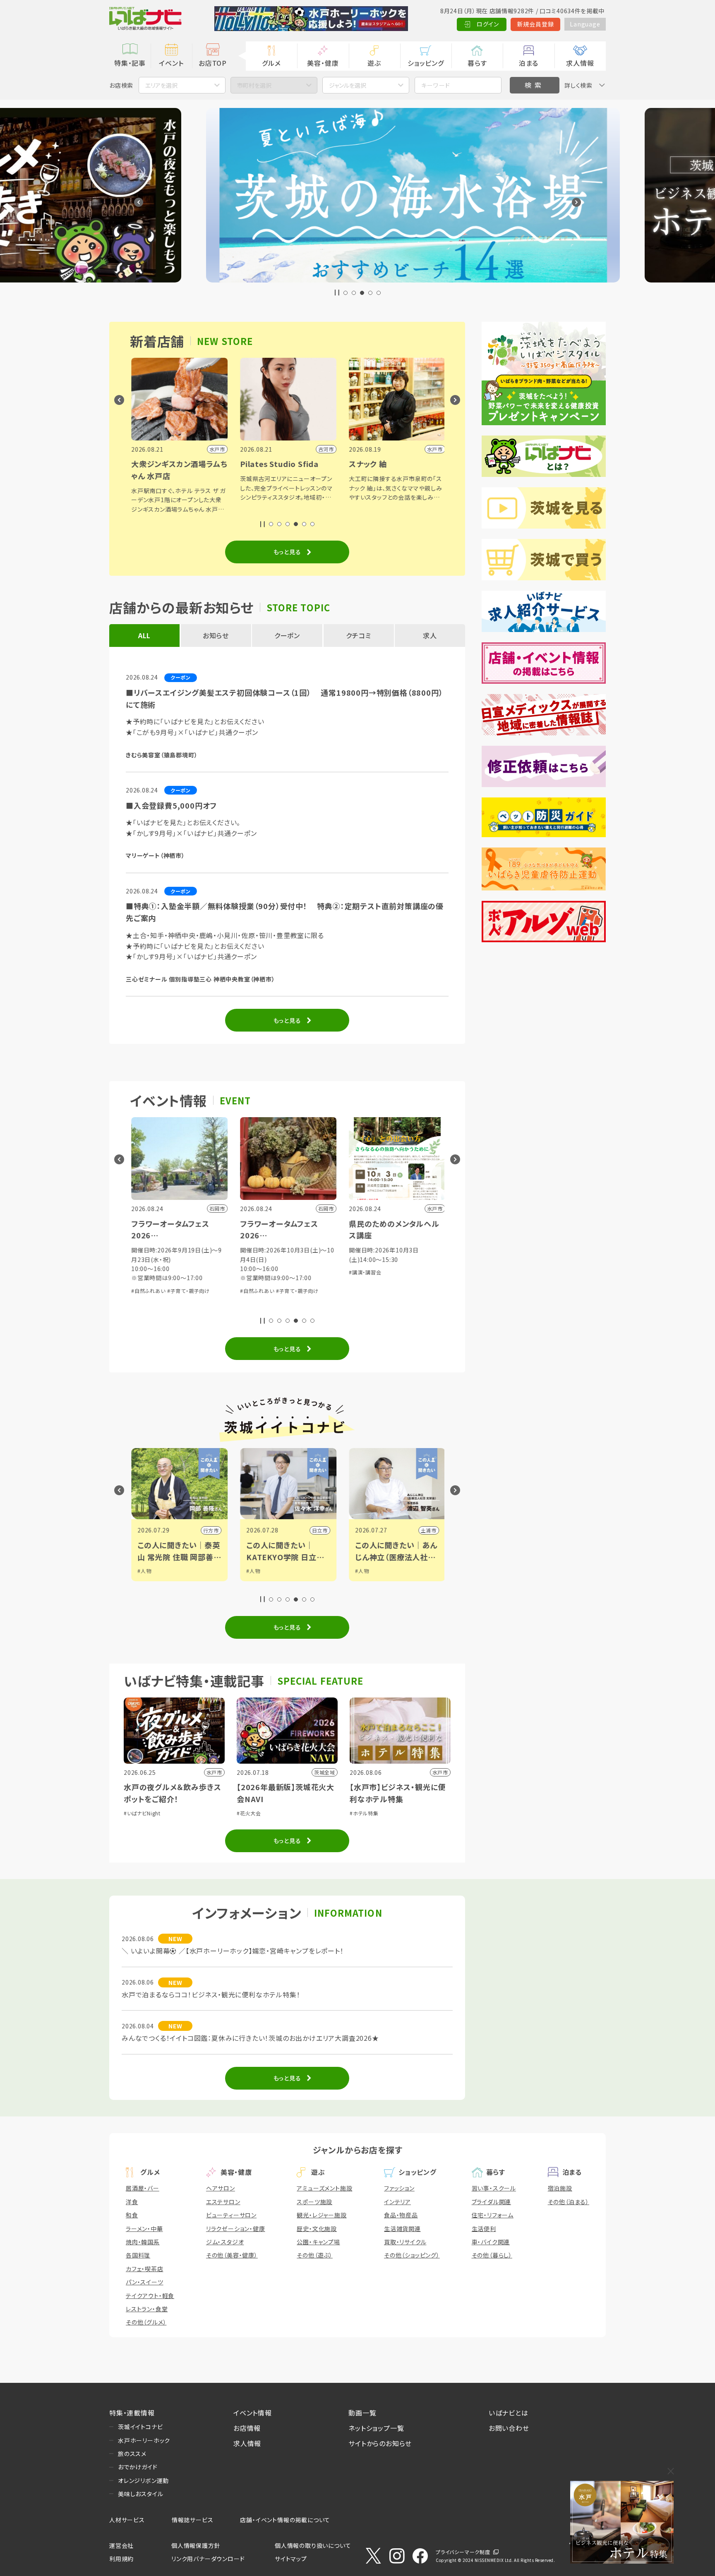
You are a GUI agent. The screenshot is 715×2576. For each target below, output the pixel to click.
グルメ (271, 63)
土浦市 (351, 1530)
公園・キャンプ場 (318, 2242)
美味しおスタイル (140, 2494)
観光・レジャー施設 (322, 2215)
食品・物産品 (401, 2215)
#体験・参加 (393, 1281)
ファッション (399, 2188)
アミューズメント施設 (324, 2188)
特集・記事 (130, 63)
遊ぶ (374, 63)
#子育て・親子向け (219, 1291)
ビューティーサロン (231, 2215)
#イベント (397, 1571)
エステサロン (223, 2202)
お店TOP (213, 63)
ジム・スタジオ (225, 2242)
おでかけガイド (138, 2467)
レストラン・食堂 (147, 2309)
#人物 (175, 1571)
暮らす (477, 63)
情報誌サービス (193, 2520)
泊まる (529, 63)
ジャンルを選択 (348, 85)
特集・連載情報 (132, 2413)
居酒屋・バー (143, 2188)
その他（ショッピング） (412, 2255)
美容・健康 (323, 63)
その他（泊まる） (569, 2202)
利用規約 (121, 2559)
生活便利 (484, 2229)
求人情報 (580, 63)
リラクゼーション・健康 (236, 2229)
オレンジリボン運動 (143, 2480)
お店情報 (247, 2428)
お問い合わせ (509, 2428)
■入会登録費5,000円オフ (171, 805)
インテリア (397, 2202)
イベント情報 (253, 2413)
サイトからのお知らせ (380, 2443)
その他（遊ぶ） (315, 2255)
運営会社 (121, 2545)
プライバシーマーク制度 (463, 2552)
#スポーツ (398, 1579)
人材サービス (127, 2520)
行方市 (133, 1530)
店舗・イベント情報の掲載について (285, 2520)
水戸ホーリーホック (144, 2440)
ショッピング (426, 63)
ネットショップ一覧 (376, 2428)
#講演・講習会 (287, 1272)
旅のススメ (132, 2454)
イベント (171, 63)
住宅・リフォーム (493, 2215)
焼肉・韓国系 (143, 2242)
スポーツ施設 (314, 2202)
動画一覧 (362, 2413)
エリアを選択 (161, 85)
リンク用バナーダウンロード (208, 2559)
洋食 (132, 2202)
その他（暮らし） (492, 2255)
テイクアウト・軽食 (150, 2296)
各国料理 (138, 2255)
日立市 (242, 1530)
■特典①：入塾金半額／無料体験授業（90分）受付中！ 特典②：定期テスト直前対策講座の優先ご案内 (285, 912)
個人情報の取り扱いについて (313, 2545)
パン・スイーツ (145, 2282)
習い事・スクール (494, 2188)
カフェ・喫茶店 (145, 2269)
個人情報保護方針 (196, 2545)
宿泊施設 (560, 2188)
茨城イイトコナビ (140, 2427)
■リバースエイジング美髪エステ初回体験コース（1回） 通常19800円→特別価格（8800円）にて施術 (284, 698)
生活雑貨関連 (402, 2229)
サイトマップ (291, 2559)
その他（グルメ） (146, 2322)
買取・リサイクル (405, 2242)
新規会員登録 (536, 24)
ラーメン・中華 (144, 2229)
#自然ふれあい (179, 1291)
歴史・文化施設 (317, 2229)
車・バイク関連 (491, 2242)
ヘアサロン (221, 2188)
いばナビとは (509, 2413)
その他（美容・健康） (232, 2255)
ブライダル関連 (492, 2202)
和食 (132, 2215)
